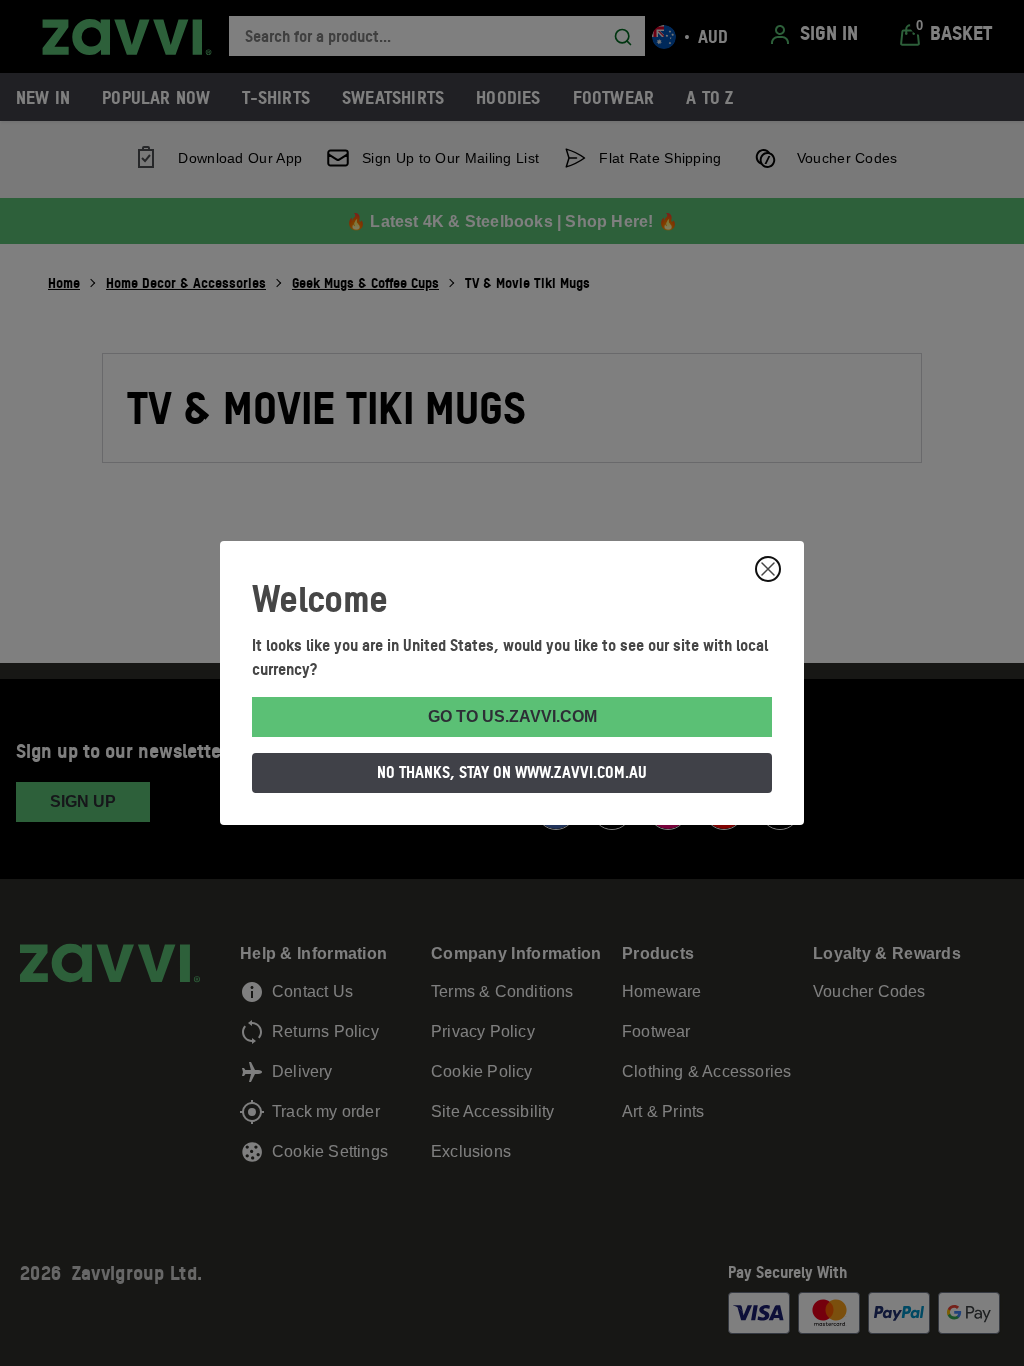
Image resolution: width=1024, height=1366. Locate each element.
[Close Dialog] (768, 569)
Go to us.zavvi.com (512, 716)
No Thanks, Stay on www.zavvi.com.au (512, 772)
